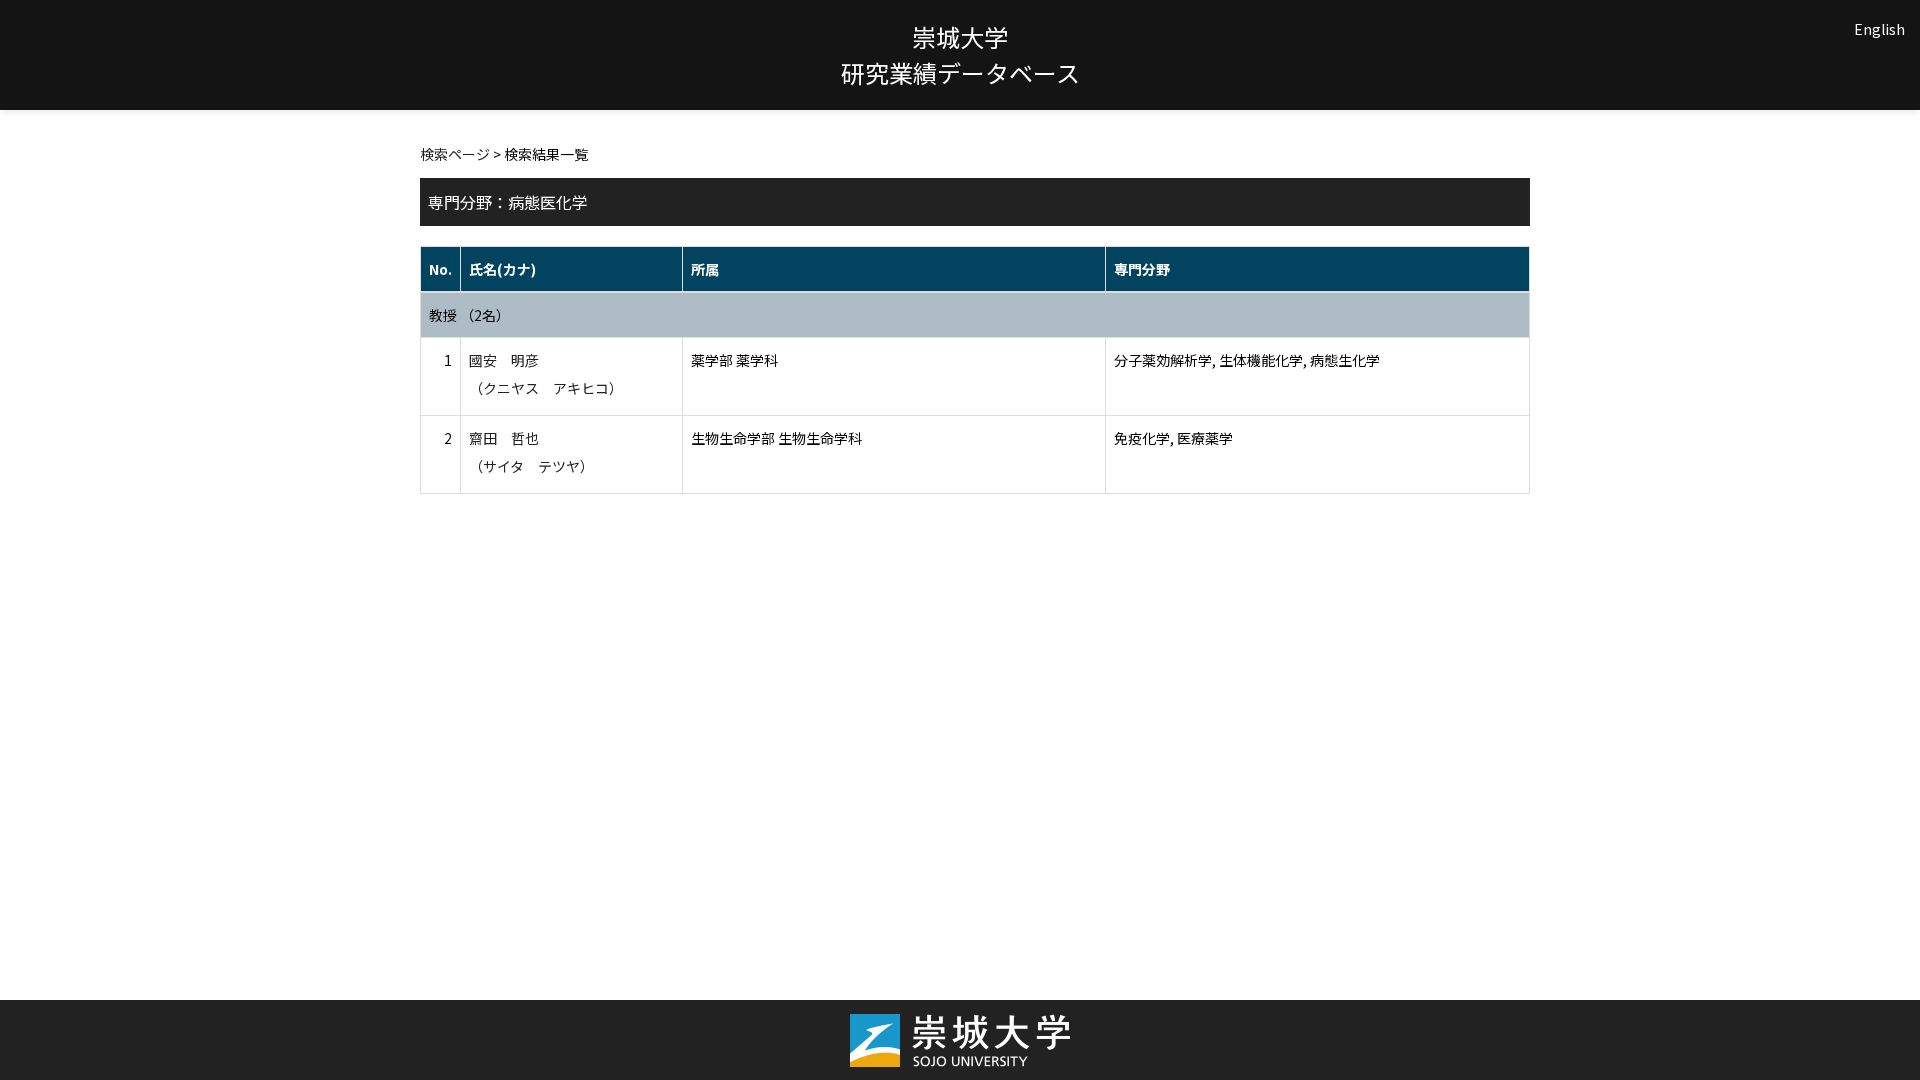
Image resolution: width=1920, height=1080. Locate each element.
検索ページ (455, 154)
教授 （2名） (469, 315)
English (1879, 29)
